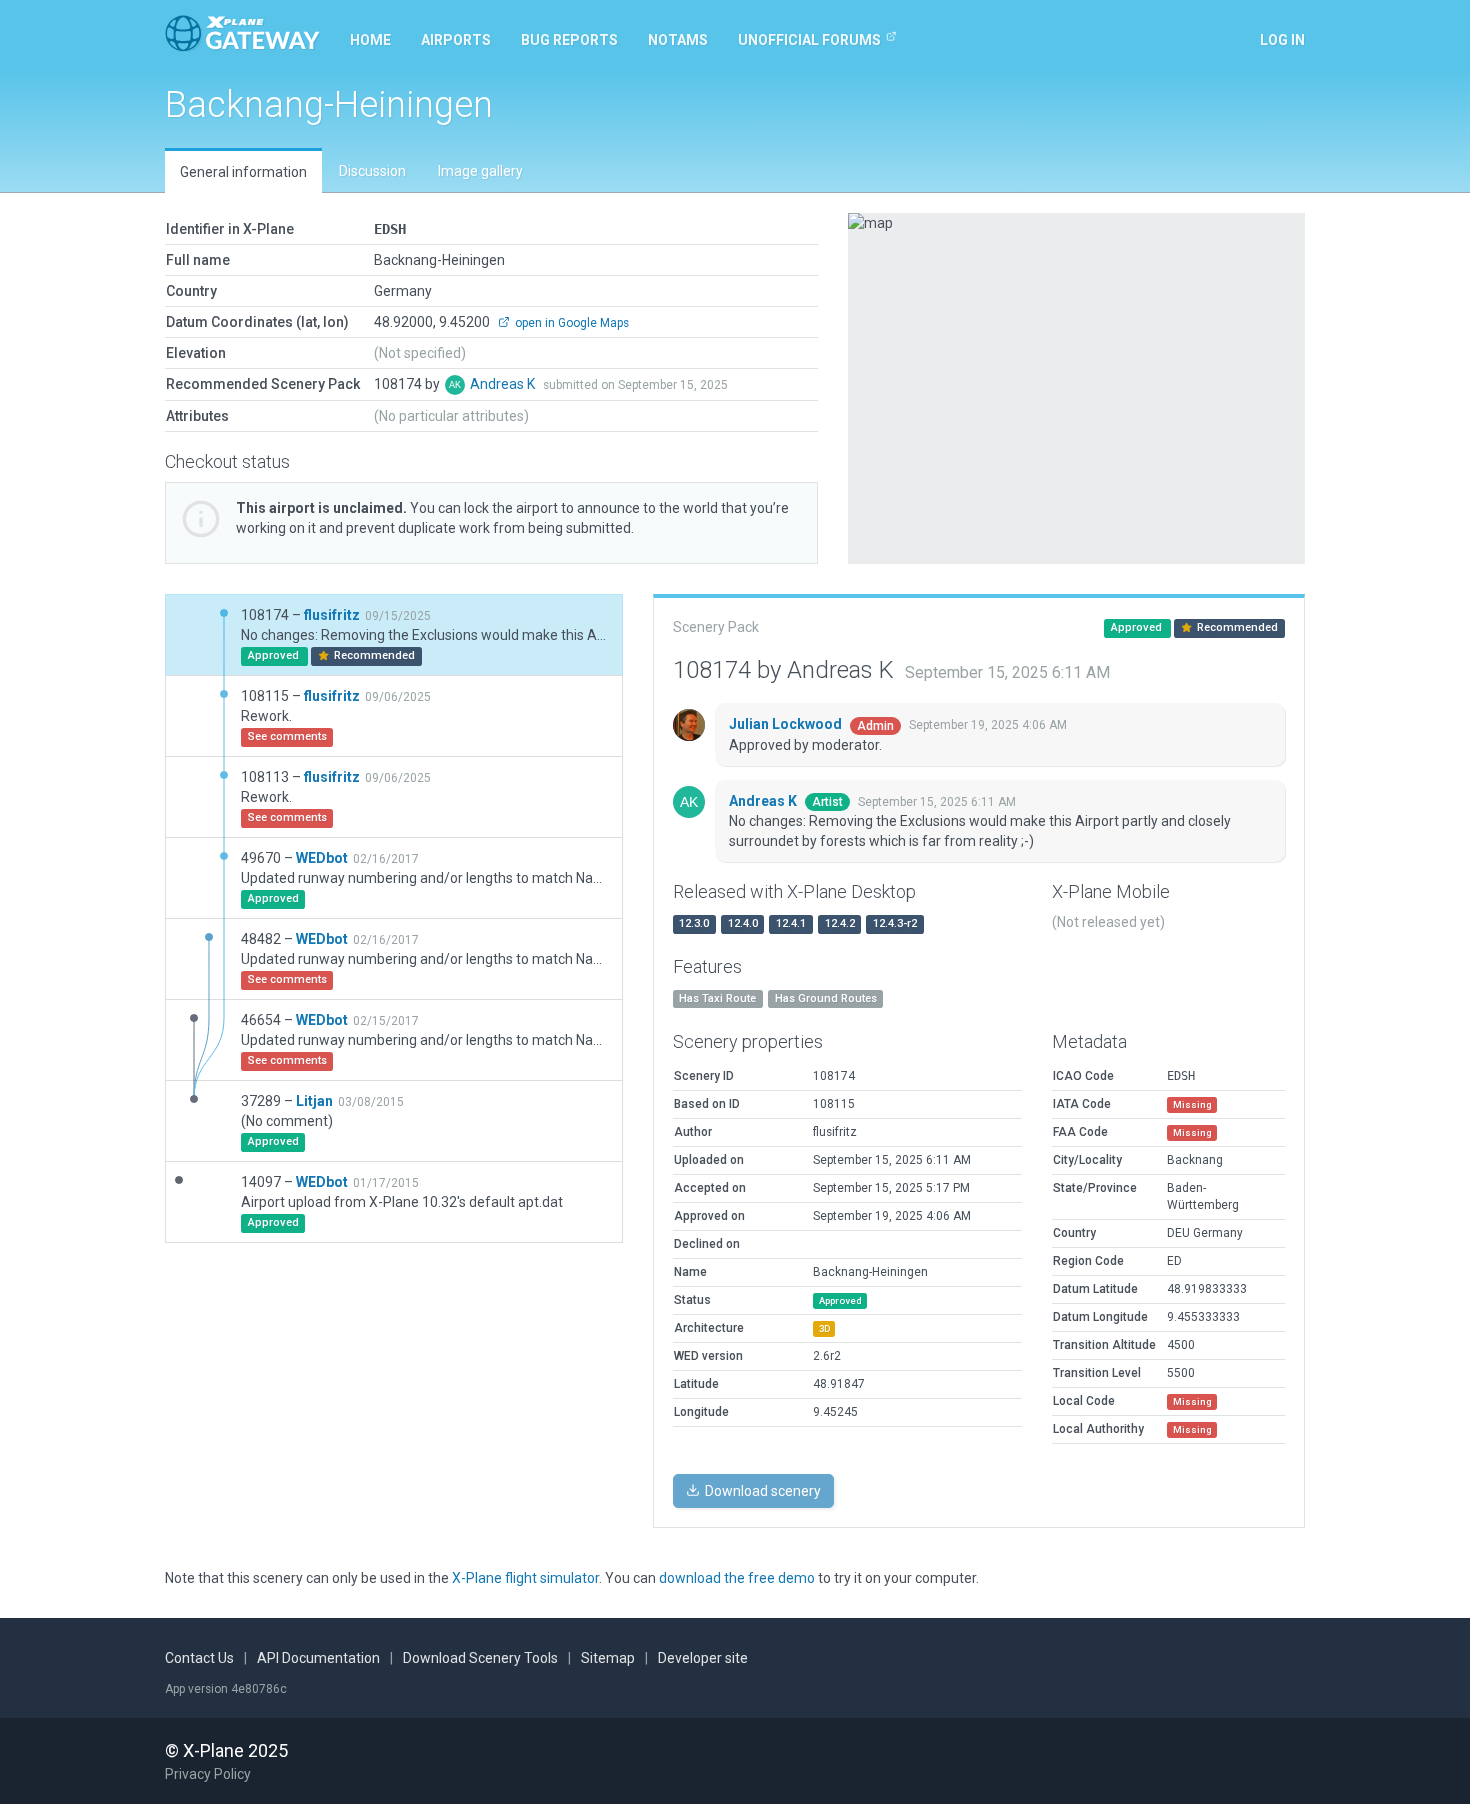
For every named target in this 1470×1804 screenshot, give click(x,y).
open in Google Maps (570, 323)
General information (243, 172)
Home (370, 40)
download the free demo (737, 1578)
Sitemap (608, 1658)
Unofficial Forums (809, 40)
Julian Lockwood (787, 724)
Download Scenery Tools (480, 1658)
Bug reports (569, 40)
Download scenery (761, 1491)
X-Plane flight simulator (525, 1578)
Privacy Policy (208, 1774)
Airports (456, 40)
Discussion (372, 171)
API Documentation (318, 1658)
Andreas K (504, 384)
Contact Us (199, 1658)
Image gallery (480, 171)
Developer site (703, 1658)
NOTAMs (678, 40)
